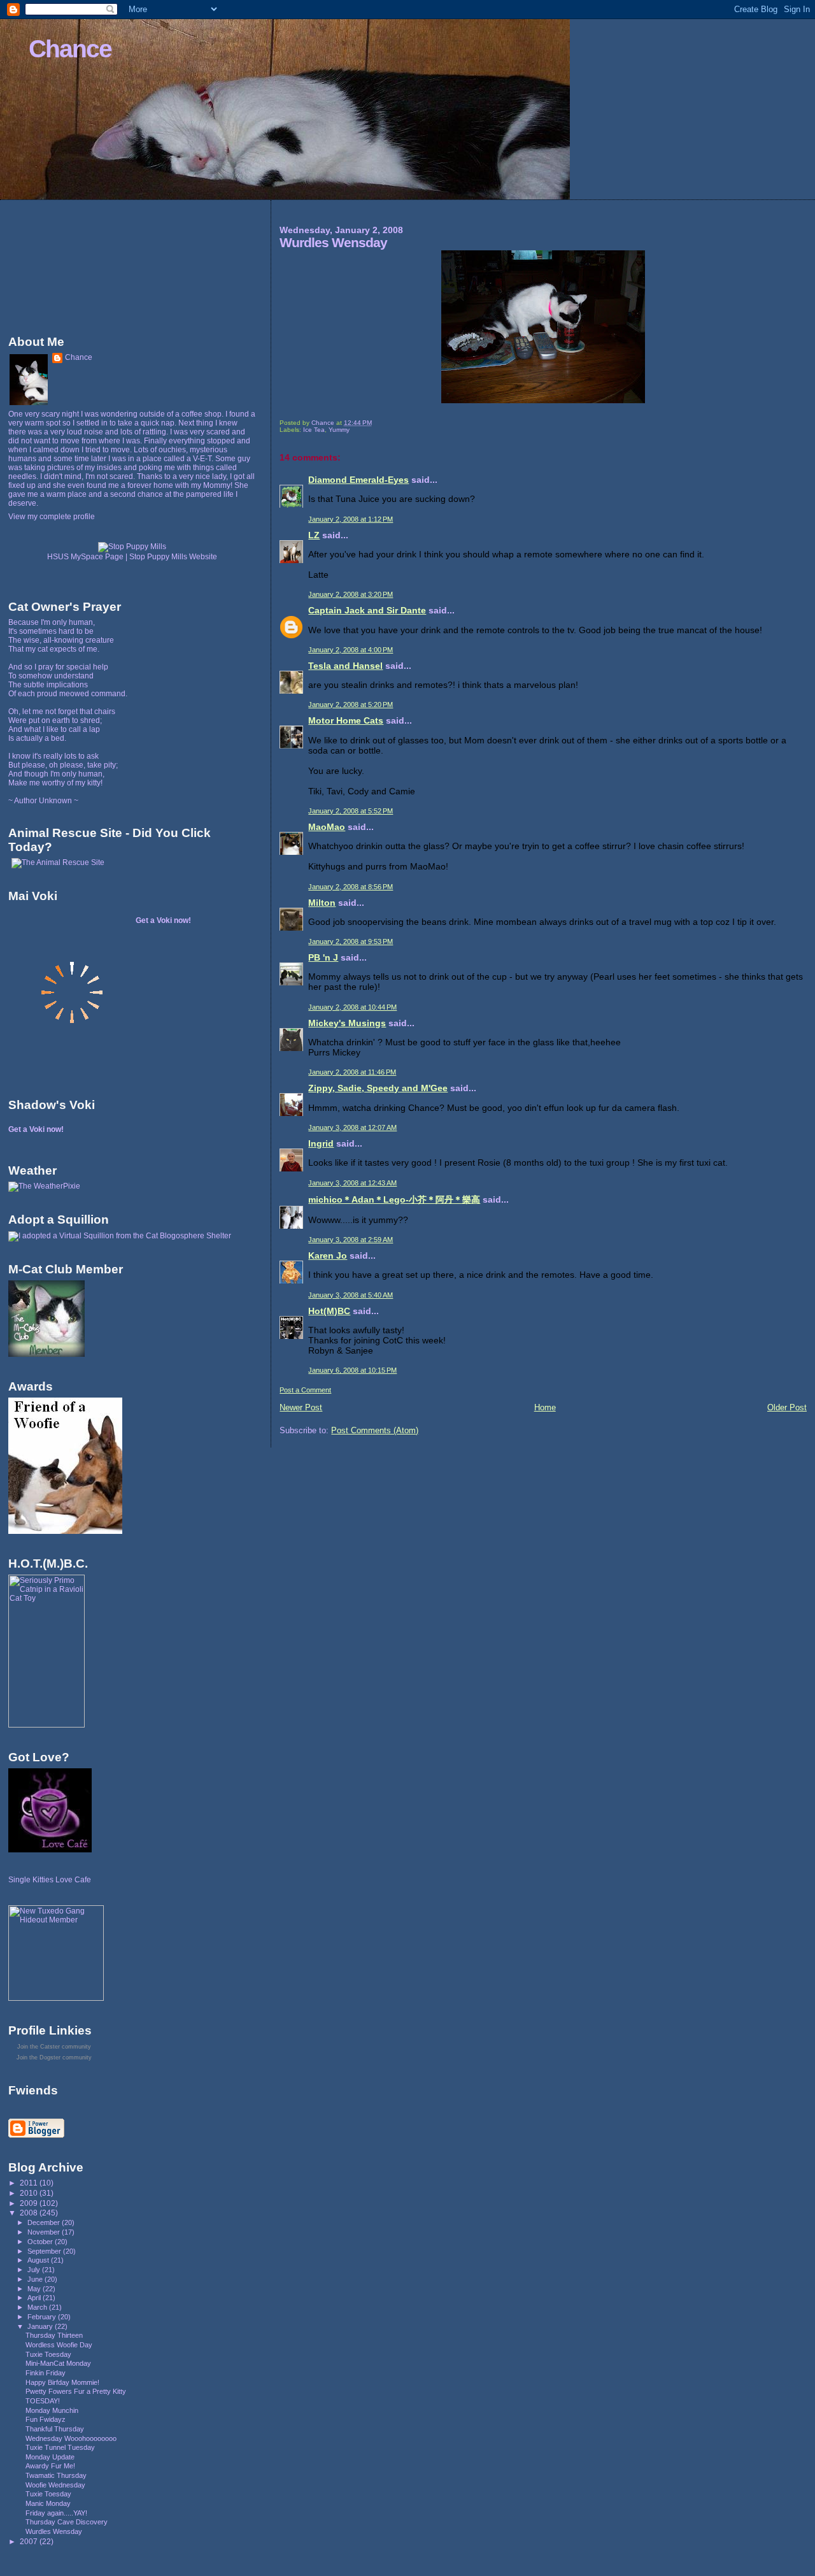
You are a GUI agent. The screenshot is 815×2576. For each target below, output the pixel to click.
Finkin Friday (46, 2373)
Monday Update (50, 2457)
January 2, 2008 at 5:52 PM (351, 811)
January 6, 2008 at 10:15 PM (352, 1370)
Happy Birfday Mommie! (62, 2382)
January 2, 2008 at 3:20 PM (351, 594)
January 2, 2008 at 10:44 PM (352, 1007)
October (41, 2242)
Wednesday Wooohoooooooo (71, 2438)
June (36, 2279)
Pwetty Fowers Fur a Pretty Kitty (76, 2391)
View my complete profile (52, 517)
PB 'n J (323, 957)
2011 (30, 2183)
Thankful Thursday (55, 2429)
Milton (322, 903)
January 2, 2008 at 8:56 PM (351, 887)
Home (545, 1407)
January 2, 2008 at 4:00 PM (351, 650)
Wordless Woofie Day (59, 2345)
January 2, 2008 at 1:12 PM (351, 519)
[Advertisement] (66, 264)
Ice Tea (314, 430)
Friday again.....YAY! (56, 2513)
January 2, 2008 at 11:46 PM (352, 1072)
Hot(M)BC (329, 1311)
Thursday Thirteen (54, 2335)
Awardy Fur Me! (50, 2466)
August (39, 2260)
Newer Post (301, 1407)
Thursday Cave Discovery (67, 2522)
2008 (30, 2213)
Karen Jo (328, 1256)
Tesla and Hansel (345, 666)
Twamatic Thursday (56, 2475)
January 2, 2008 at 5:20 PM (351, 705)
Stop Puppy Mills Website (173, 557)
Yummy (339, 430)
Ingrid (321, 1143)
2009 (30, 2203)
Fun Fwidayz (46, 2419)
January (41, 2326)
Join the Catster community (54, 2047)
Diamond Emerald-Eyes (358, 480)
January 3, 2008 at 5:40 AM (351, 1295)
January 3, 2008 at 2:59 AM (351, 1240)
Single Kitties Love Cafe (50, 1880)
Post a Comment (305, 1390)
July (35, 2270)
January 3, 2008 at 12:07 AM (352, 1127)
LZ (314, 535)
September (45, 2251)
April (35, 2298)
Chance (70, 49)
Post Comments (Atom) (375, 1430)
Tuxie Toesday (48, 2354)
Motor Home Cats (346, 720)
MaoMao (327, 827)
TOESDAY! (43, 2401)
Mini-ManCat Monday (58, 2363)
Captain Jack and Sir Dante (367, 610)
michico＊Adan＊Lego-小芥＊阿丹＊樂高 (394, 1199)
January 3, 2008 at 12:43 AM (352, 1183)
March (38, 2307)
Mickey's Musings (347, 1023)
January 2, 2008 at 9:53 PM (351, 941)
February (43, 2317)
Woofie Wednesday (55, 2485)
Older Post (787, 1407)
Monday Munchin (52, 2410)
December (45, 2222)
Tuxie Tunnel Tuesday (60, 2447)
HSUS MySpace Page (85, 557)
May (35, 2289)
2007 (30, 2541)
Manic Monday (48, 2503)
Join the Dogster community (54, 2057)
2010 (30, 2193)
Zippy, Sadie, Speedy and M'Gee (378, 1088)
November (45, 2232)
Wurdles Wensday (54, 2531)
